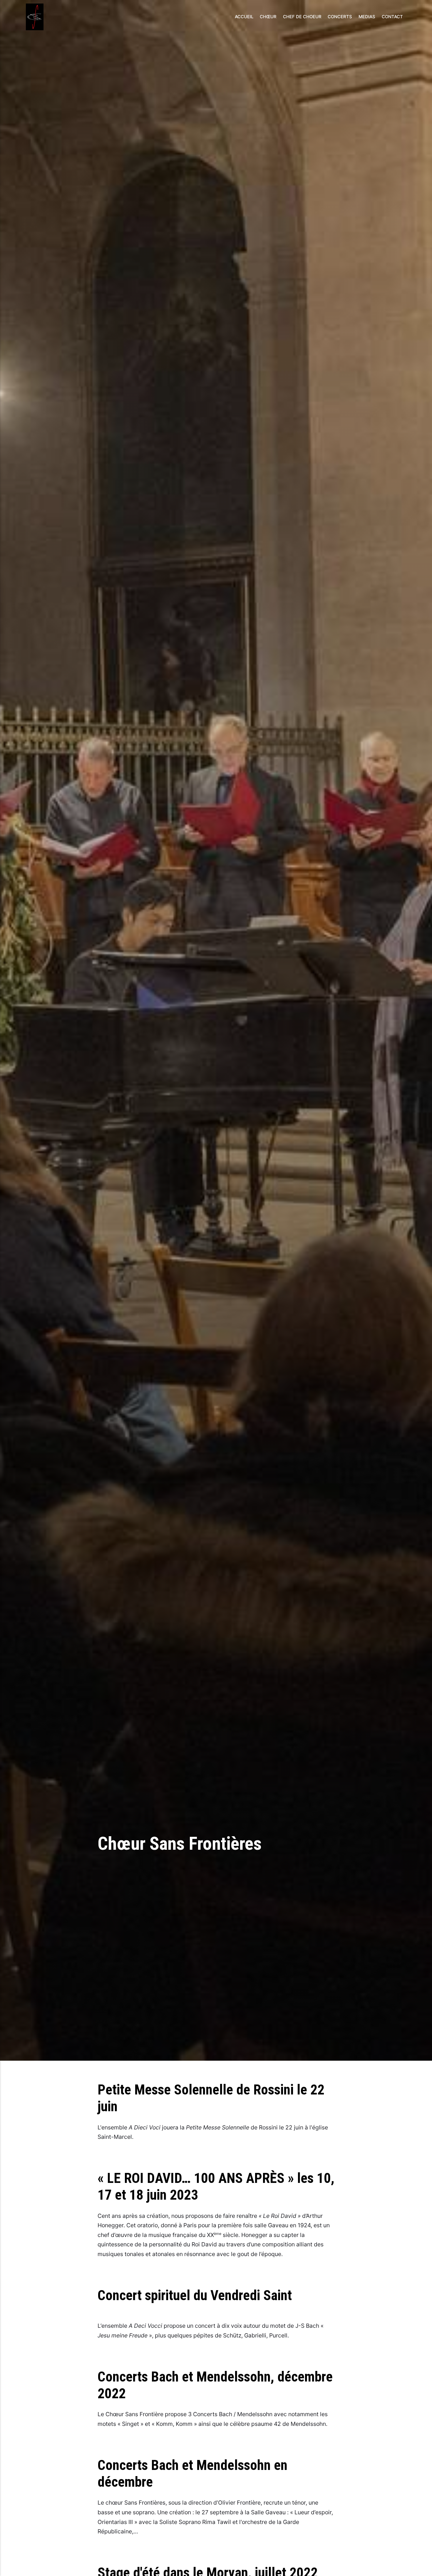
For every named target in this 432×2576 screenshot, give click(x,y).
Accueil (244, 17)
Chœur (268, 17)
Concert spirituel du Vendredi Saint (195, 2295)
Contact (392, 17)
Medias (367, 17)
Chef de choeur (302, 17)
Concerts (340, 17)
